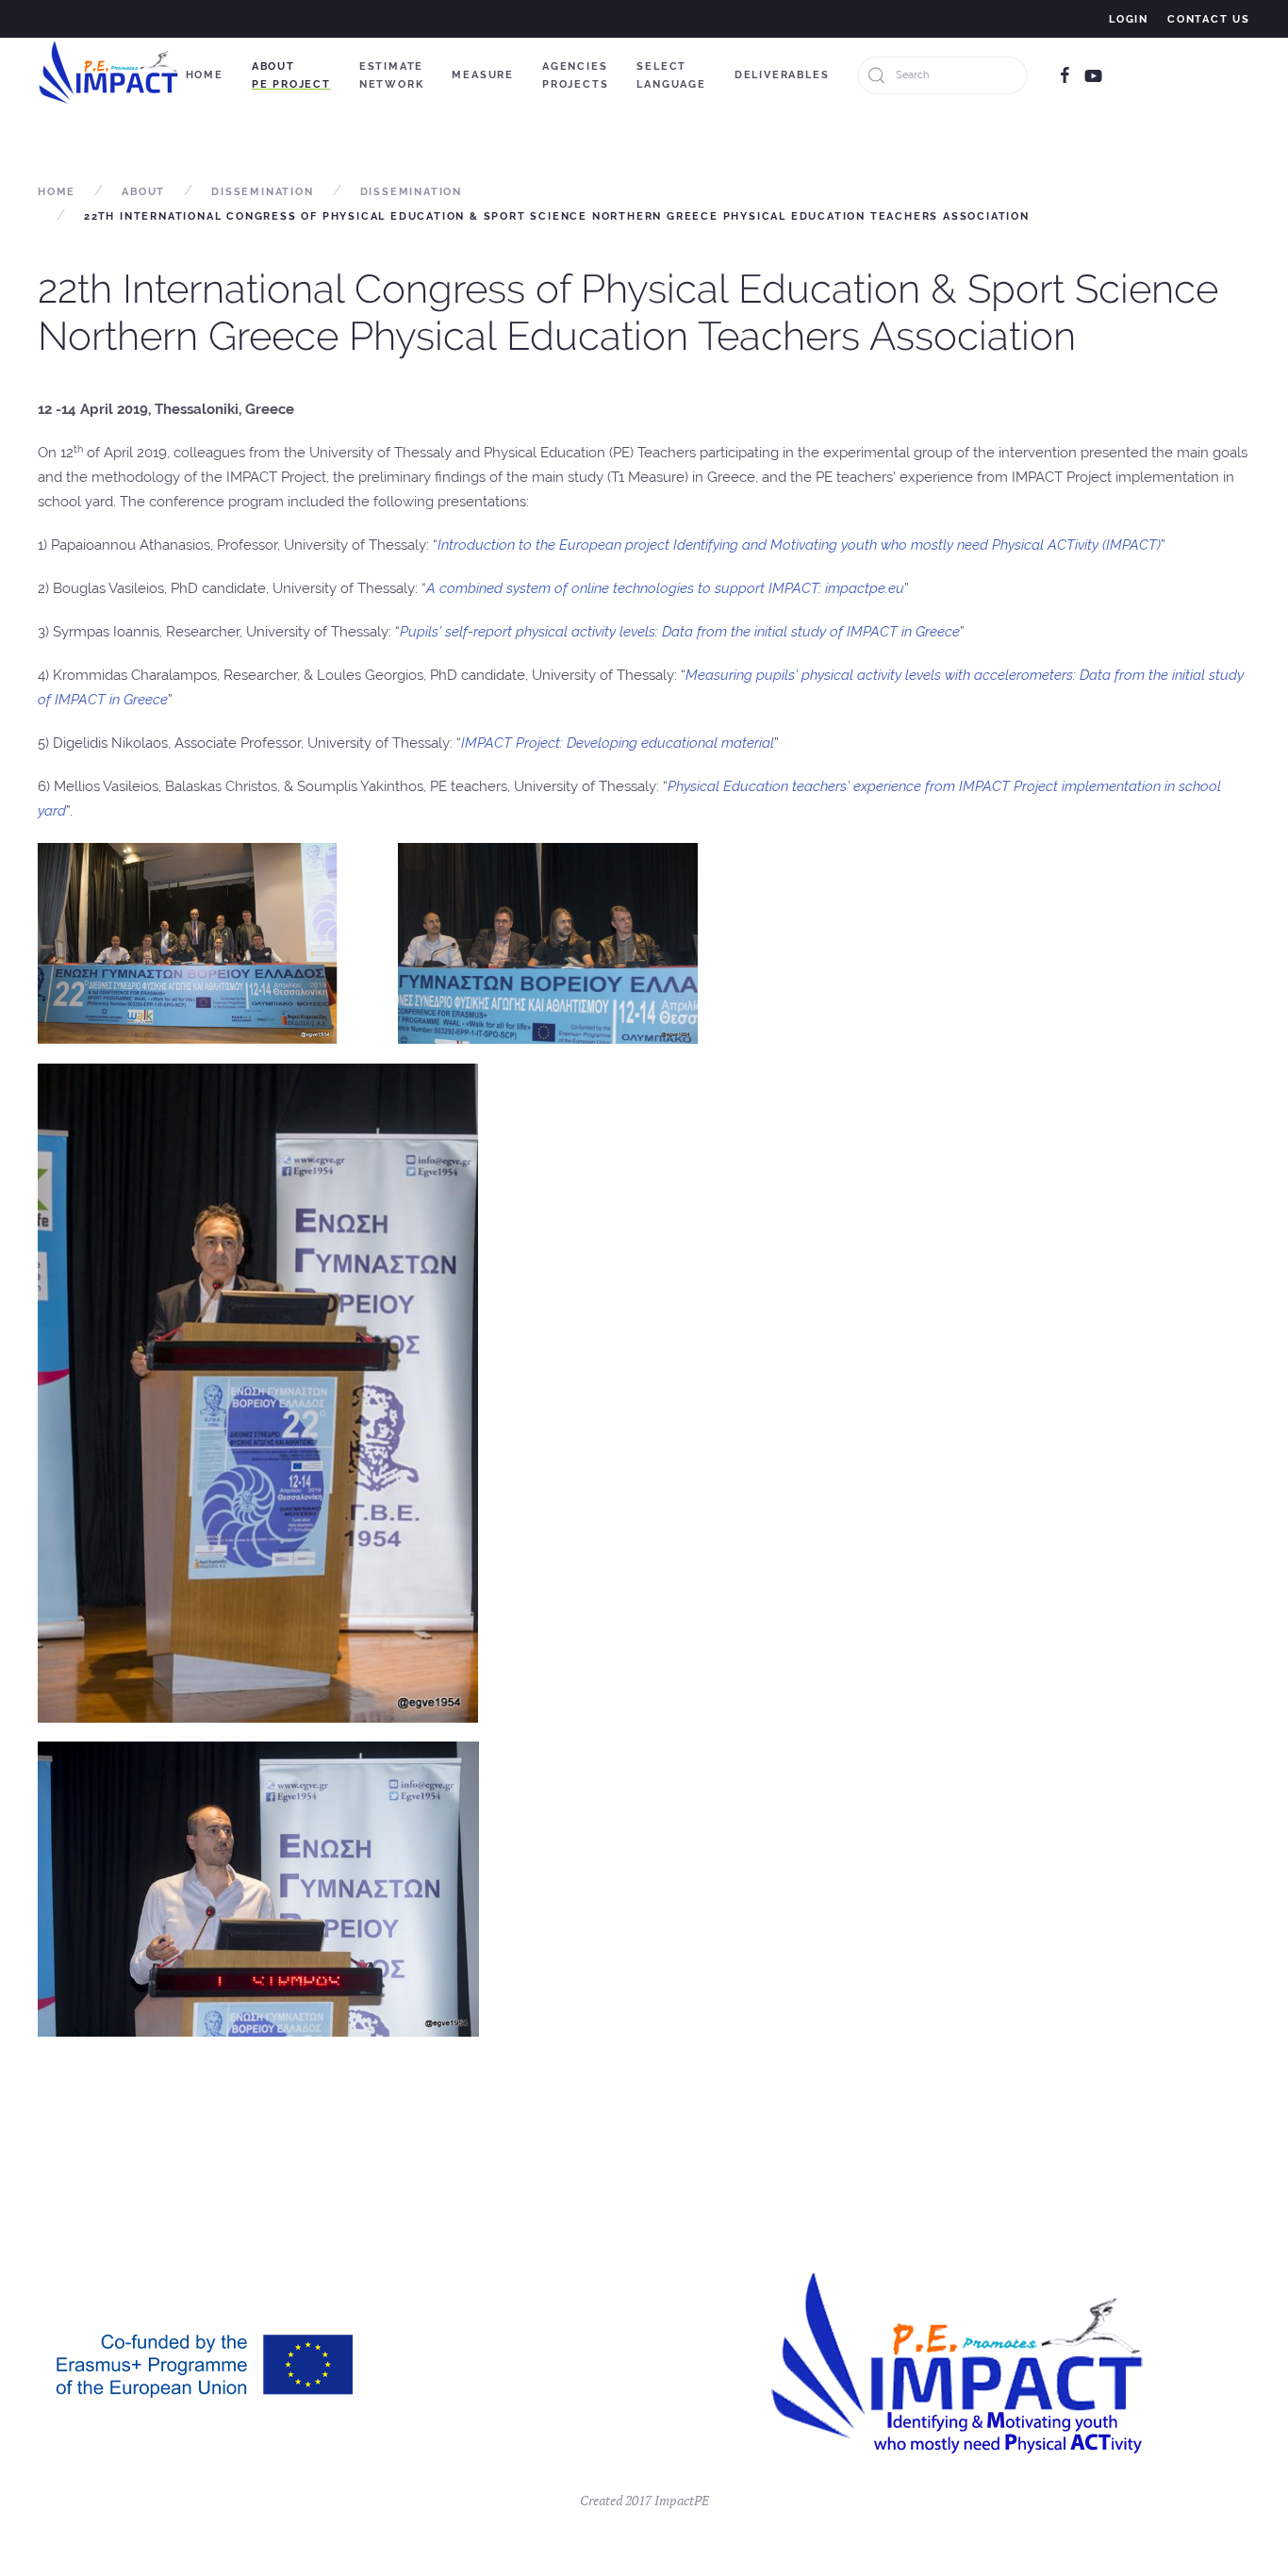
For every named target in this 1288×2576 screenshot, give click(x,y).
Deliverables (782, 75)
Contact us (1209, 19)
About (143, 192)
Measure (483, 75)
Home (205, 75)
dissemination (411, 192)
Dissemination (262, 192)
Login (1129, 19)
